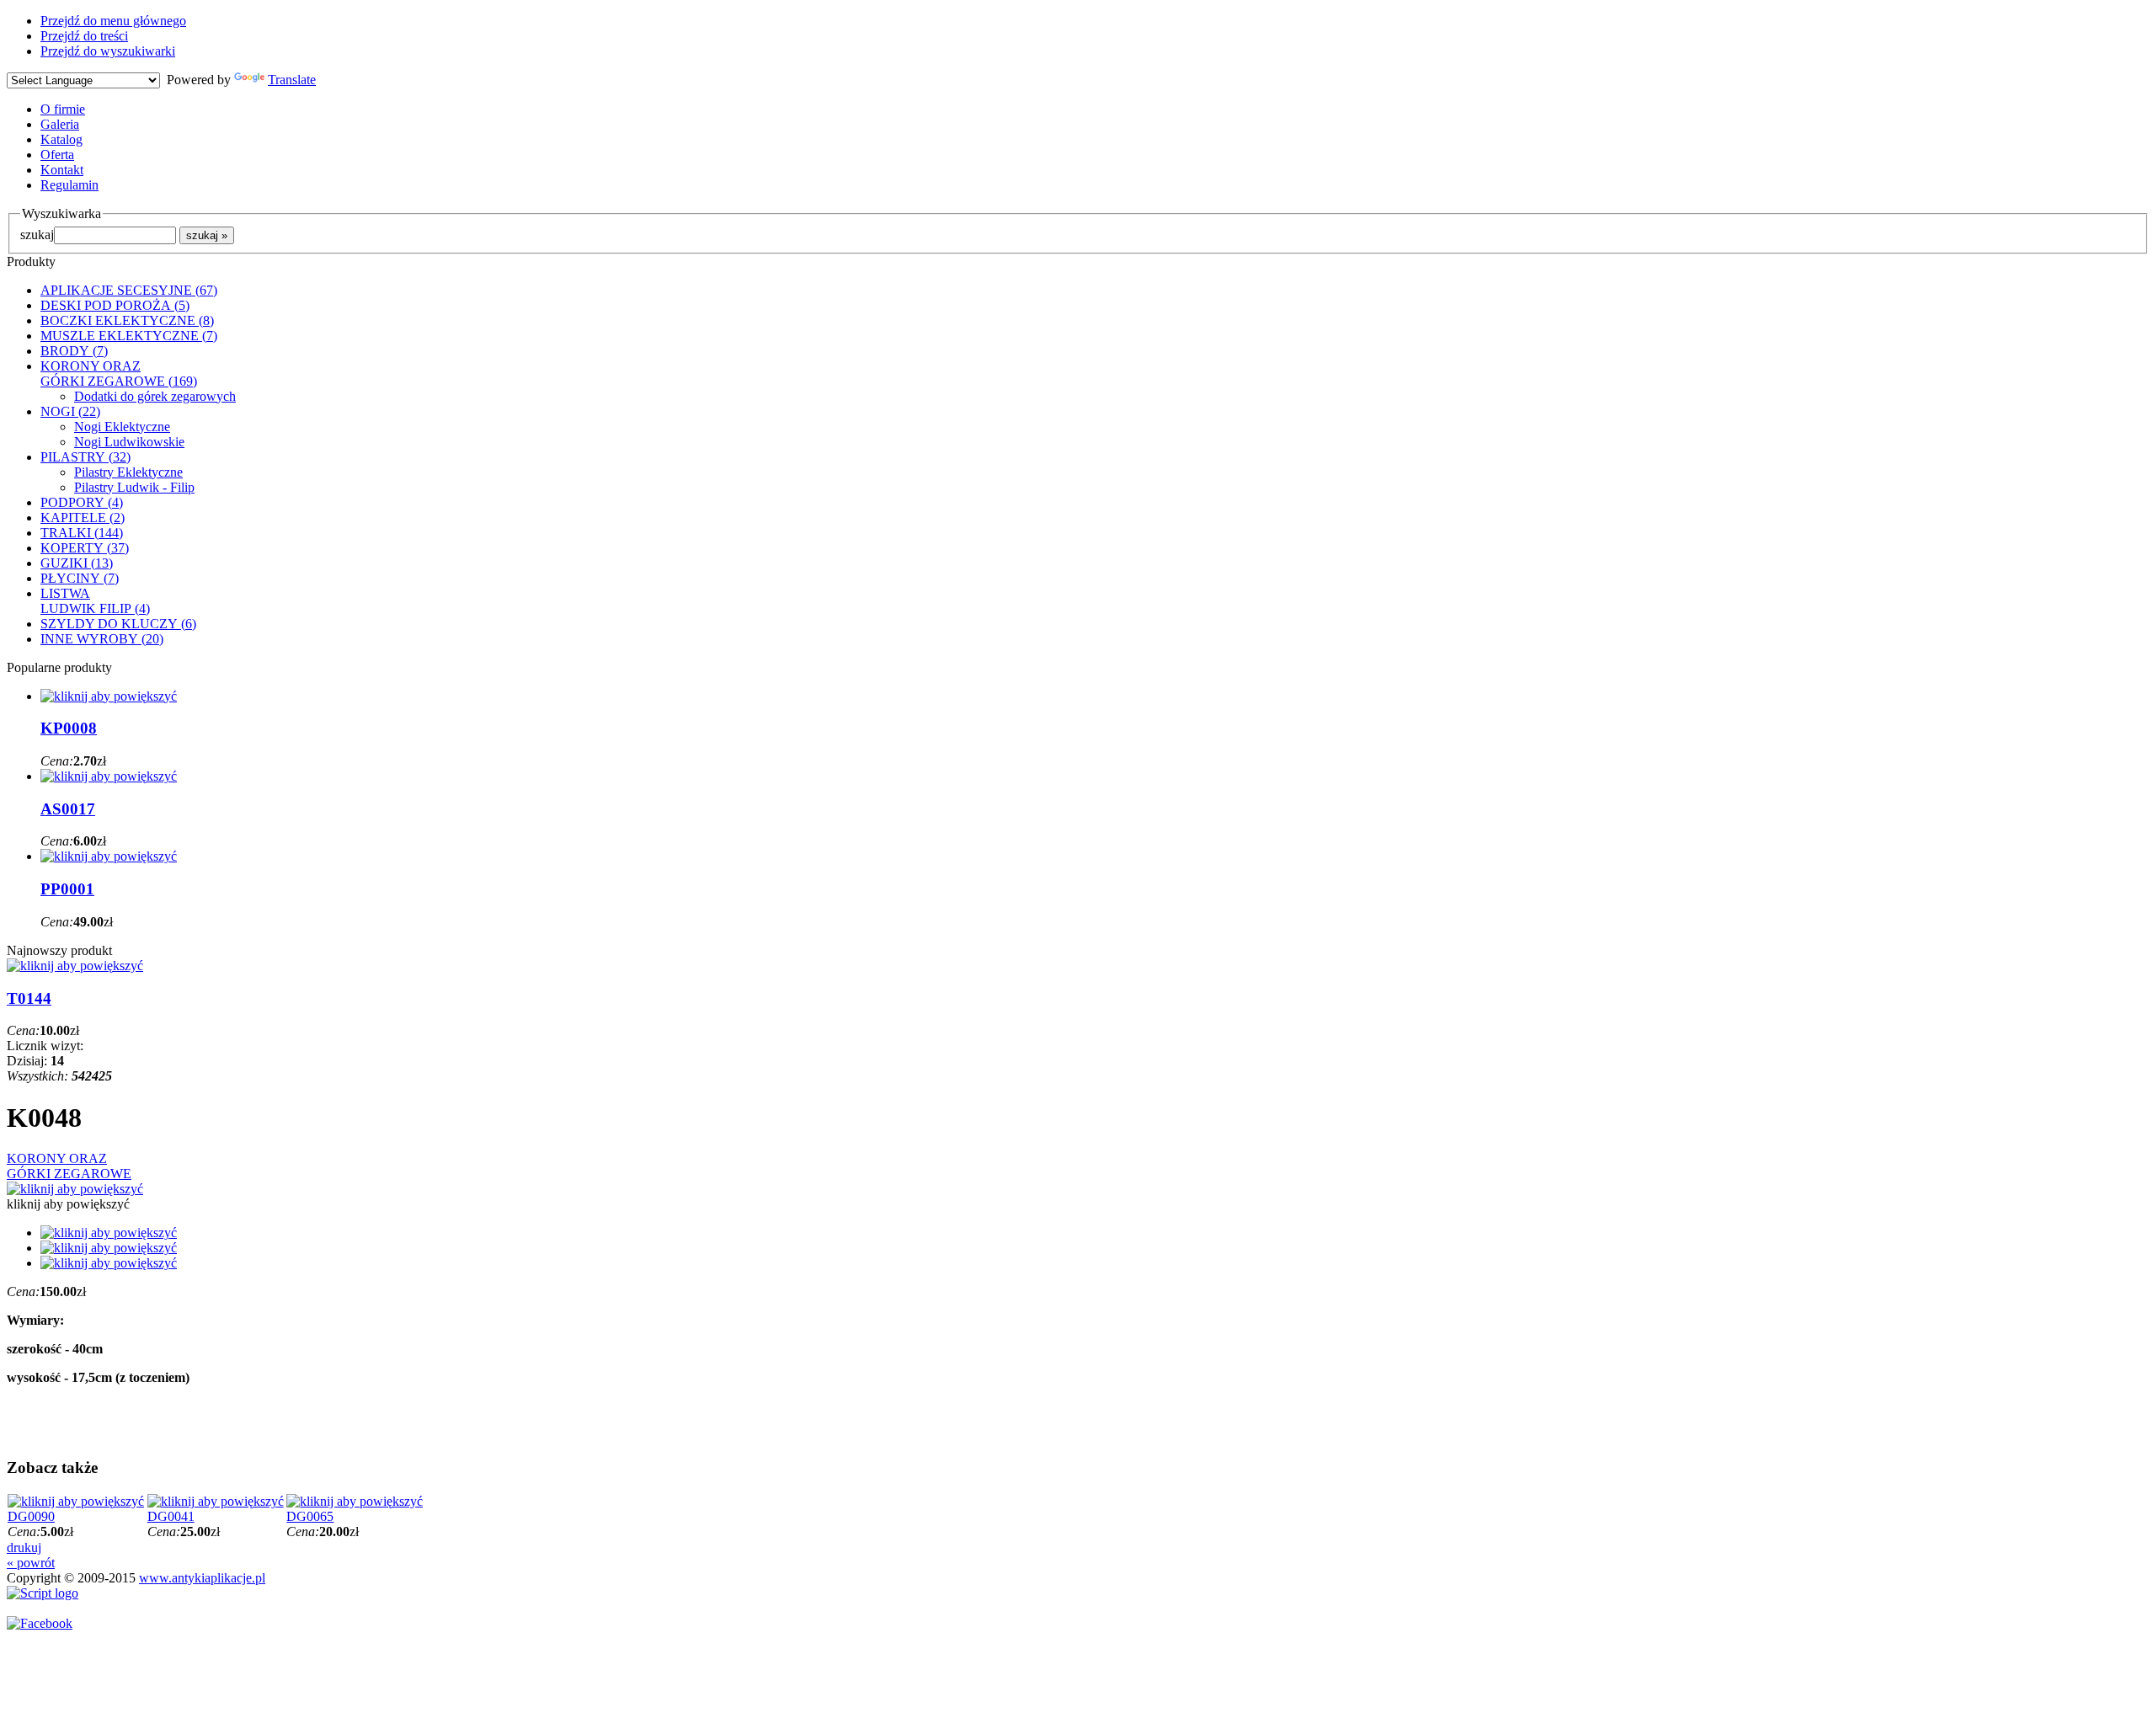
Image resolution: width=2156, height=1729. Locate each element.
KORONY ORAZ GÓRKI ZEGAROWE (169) (119, 374)
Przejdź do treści (84, 36)
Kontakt (62, 170)
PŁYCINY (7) (80, 578)
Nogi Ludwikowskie (129, 442)
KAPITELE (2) (83, 518)
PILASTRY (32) (85, 457)
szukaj (37, 235)
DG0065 (310, 1516)
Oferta (57, 155)
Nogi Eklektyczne (122, 427)
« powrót (31, 1563)
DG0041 (171, 1516)
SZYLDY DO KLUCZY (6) (118, 624)
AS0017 (68, 809)
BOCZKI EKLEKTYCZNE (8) (127, 320)
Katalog (61, 139)
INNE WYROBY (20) (102, 639)
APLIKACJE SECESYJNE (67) (129, 290)
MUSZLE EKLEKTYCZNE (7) (129, 336)
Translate (292, 80)
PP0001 (67, 889)
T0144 (29, 998)
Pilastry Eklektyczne (128, 472)
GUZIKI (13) (77, 563)
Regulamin (69, 185)
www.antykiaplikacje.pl (202, 1578)
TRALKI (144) (82, 533)
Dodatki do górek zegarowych (155, 396)
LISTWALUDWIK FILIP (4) (95, 601)
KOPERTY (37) (85, 548)
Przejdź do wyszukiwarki (108, 51)
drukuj (24, 1548)
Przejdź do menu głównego (113, 21)
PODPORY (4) (82, 502)
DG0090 (31, 1516)
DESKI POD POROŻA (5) (115, 305)
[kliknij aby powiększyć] (75, 1189)
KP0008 (69, 728)
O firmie (63, 109)
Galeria (60, 124)
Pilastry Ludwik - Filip (134, 487)
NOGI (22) (70, 411)
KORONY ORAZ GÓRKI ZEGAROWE (69, 1166)
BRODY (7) (74, 351)
